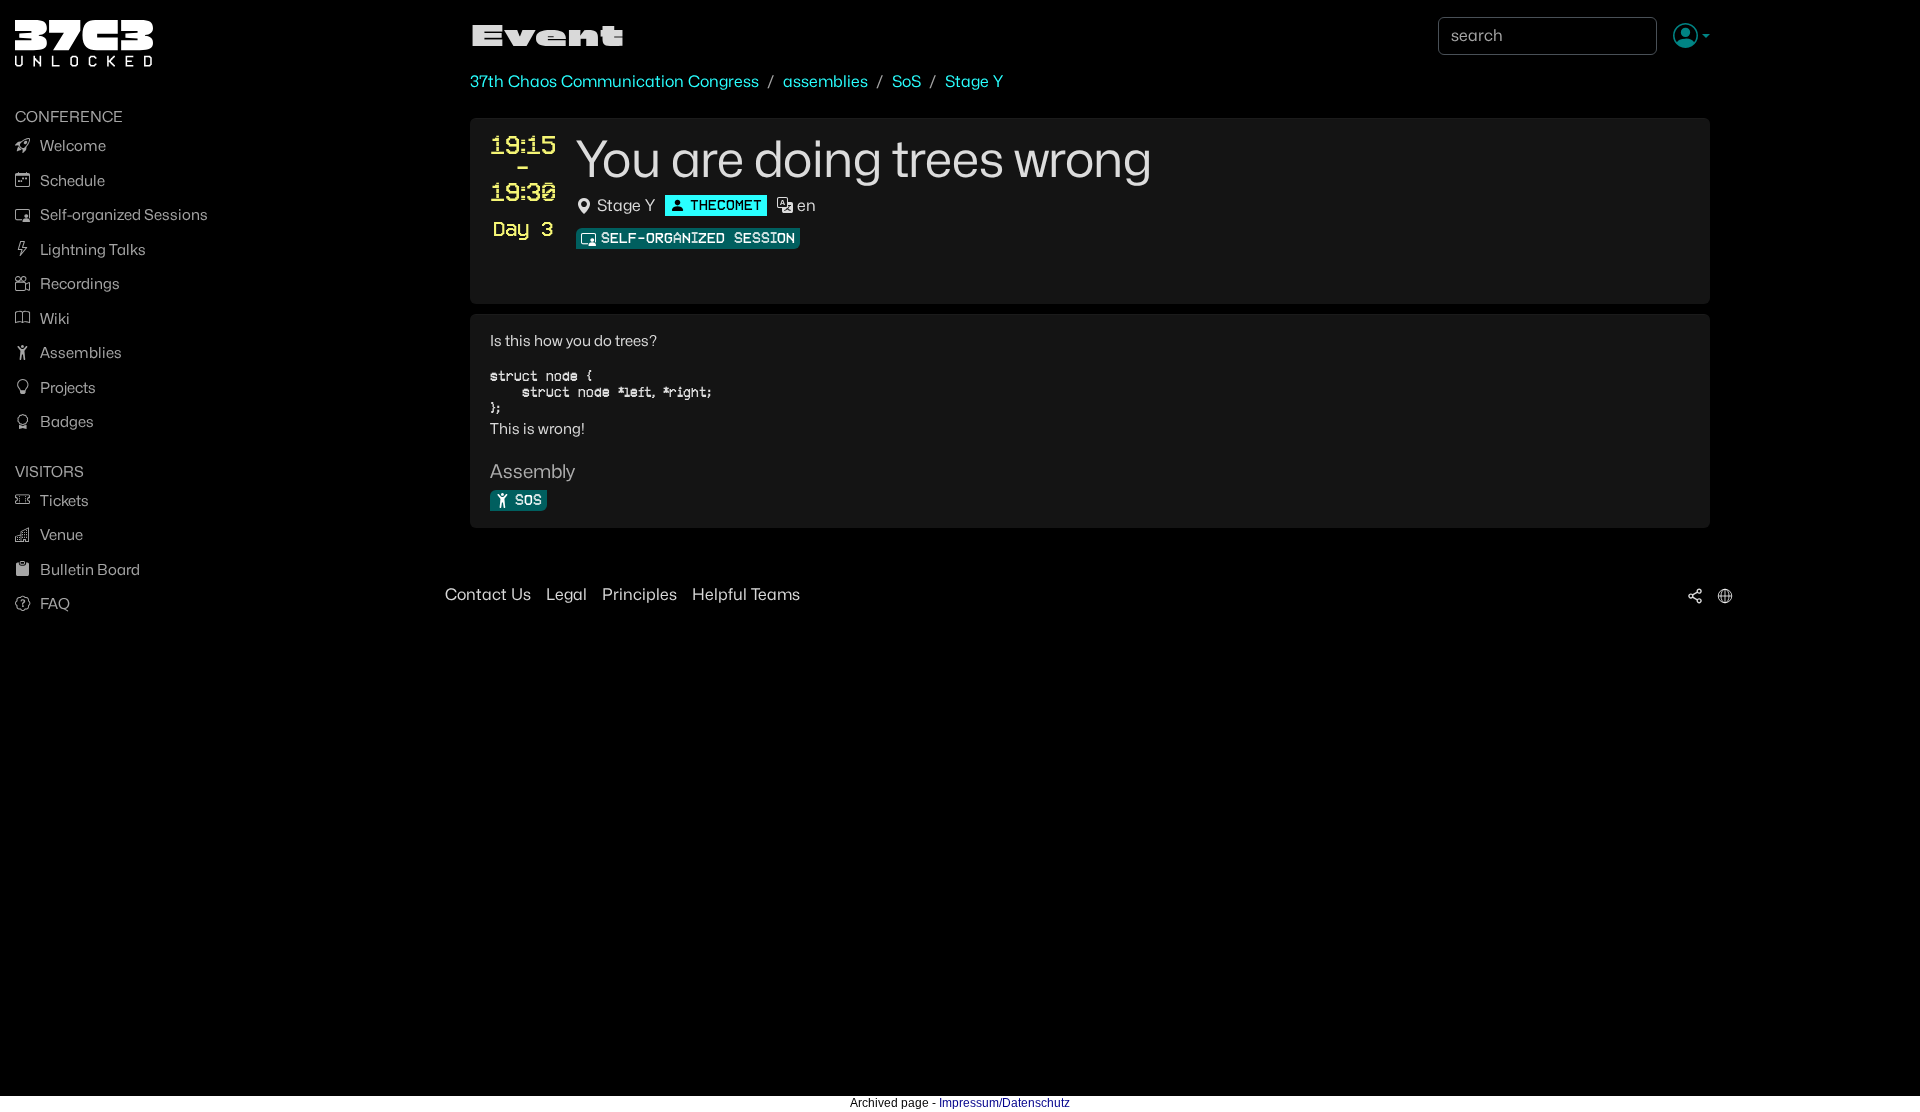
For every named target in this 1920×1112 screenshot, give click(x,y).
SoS (906, 81)
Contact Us (488, 594)
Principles (639, 594)
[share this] (1695, 595)
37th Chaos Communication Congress (614, 81)
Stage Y (974, 81)
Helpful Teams (746, 594)
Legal (566, 594)
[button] (1691, 37)
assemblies (825, 81)
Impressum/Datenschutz (1004, 1103)
